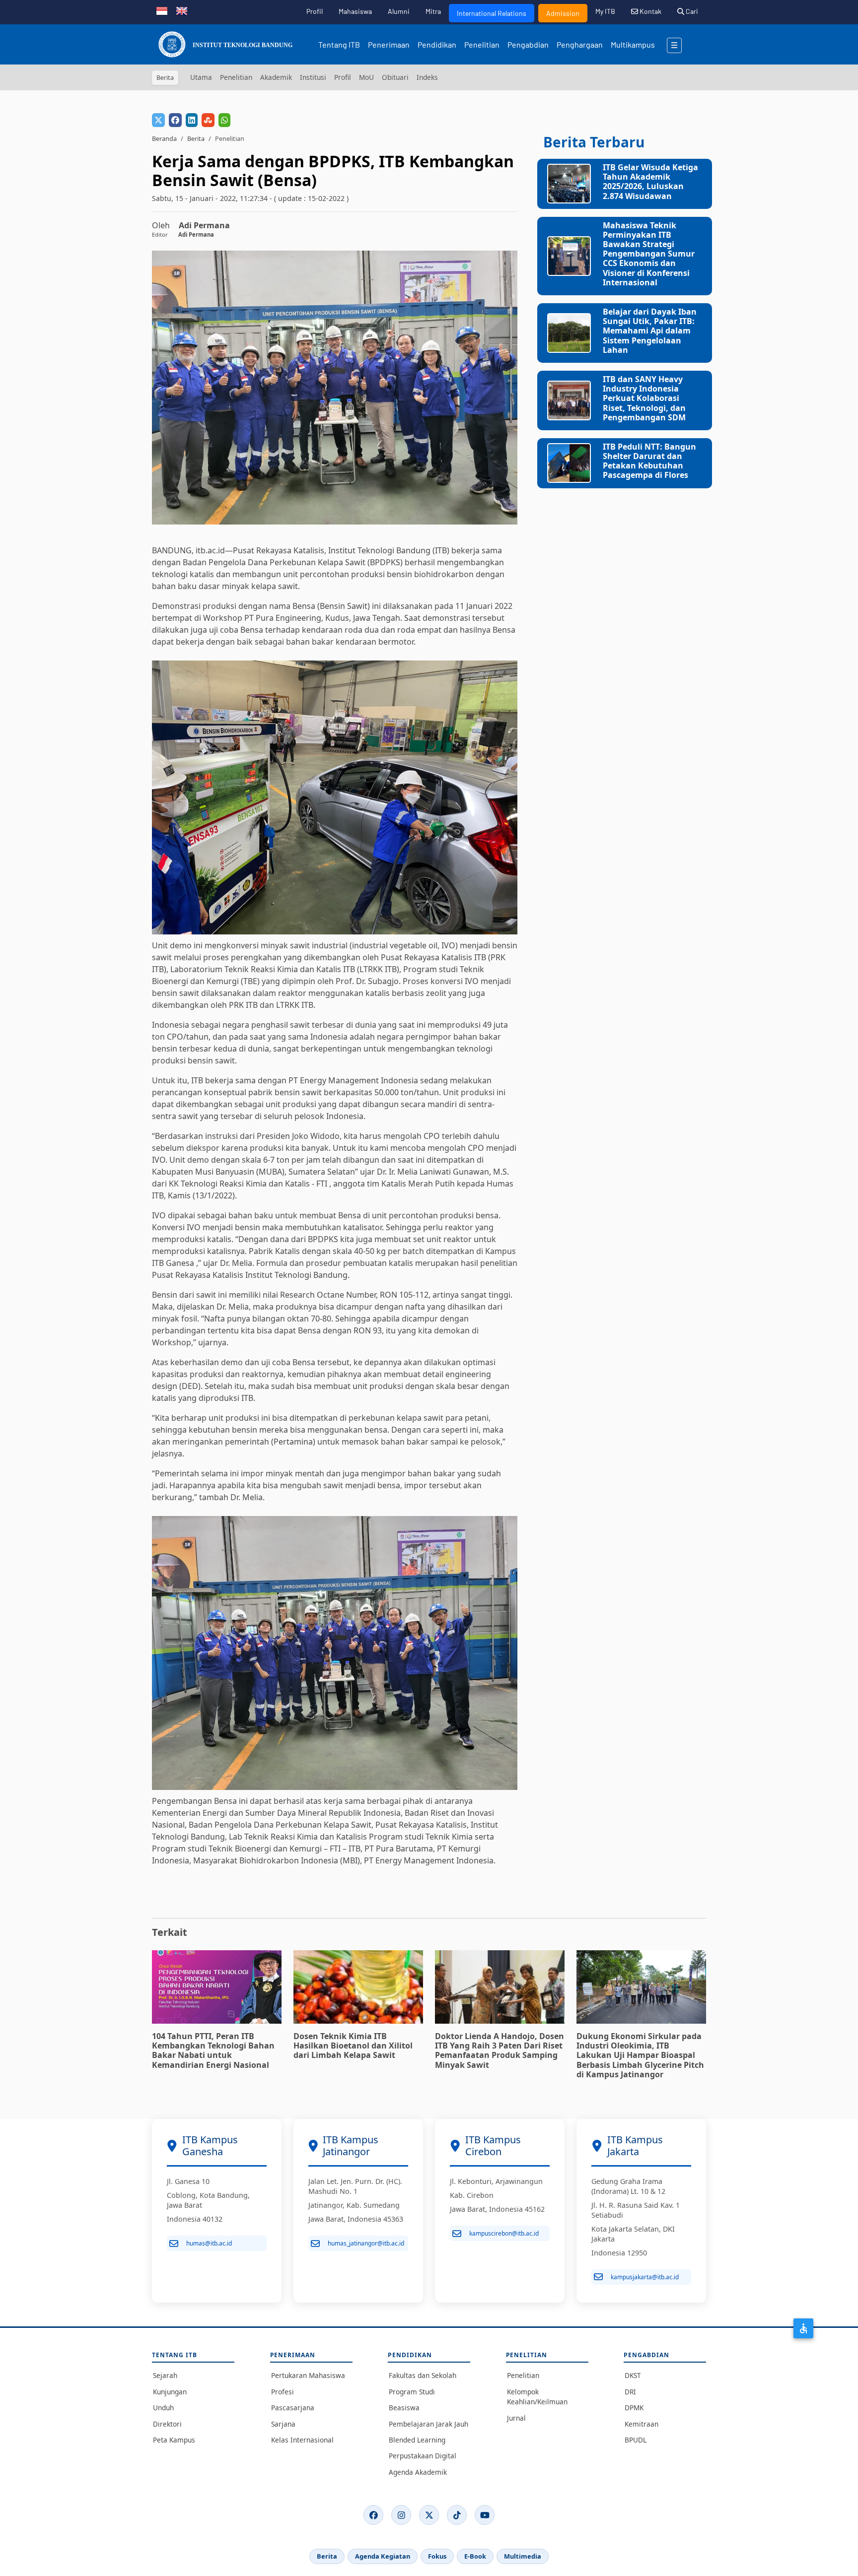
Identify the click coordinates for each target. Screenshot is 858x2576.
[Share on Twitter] (158, 120)
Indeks (427, 77)
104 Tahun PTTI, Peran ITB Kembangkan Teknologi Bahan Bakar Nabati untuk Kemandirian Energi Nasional (213, 2050)
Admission (563, 13)
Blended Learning (417, 2440)
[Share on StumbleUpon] (208, 120)
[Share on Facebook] (175, 120)
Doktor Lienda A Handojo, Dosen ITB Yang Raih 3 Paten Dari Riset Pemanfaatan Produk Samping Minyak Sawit (500, 2050)
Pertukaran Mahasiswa (308, 2375)
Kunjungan (170, 2392)
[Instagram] (401, 2515)
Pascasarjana (293, 2408)
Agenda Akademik (418, 2472)
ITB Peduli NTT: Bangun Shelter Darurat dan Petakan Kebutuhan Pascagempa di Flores (649, 461)
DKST (633, 2375)
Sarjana (283, 2424)
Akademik (276, 77)
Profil (315, 11)
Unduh (163, 2408)
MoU (366, 77)
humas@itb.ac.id (209, 2243)
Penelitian (482, 44)
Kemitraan (642, 2424)
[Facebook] (373, 2515)
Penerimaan (389, 44)
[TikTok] (457, 2515)
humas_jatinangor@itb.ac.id (366, 2243)
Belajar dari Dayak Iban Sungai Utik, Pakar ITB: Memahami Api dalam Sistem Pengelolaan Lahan (650, 331)
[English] (182, 10)
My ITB (605, 11)
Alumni (399, 11)
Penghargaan (580, 44)
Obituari (395, 77)
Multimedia (523, 2556)
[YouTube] (485, 2515)
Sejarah (165, 2375)
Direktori (167, 2424)
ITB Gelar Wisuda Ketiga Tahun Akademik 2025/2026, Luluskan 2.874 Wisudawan (650, 182)
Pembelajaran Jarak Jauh (429, 2424)
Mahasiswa (355, 11)
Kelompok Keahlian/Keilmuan (537, 2397)
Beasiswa (404, 2408)
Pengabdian (528, 44)
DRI (630, 2392)
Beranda (164, 138)
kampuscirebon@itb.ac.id (504, 2233)
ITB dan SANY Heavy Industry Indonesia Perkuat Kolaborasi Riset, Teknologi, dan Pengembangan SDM (644, 398)
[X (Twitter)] (429, 2515)
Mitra (433, 11)
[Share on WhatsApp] (224, 120)
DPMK (634, 2408)
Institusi (313, 77)
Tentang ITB (339, 44)
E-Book (475, 2556)
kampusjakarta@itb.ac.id (645, 2277)
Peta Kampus (174, 2440)
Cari (691, 11)
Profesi (283, 2392)
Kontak (650, 11)
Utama (201, 77)
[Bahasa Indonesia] (162, 10)
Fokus (437, 2556)
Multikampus (633, 44)
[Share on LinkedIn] (192, 120)
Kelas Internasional (302, 2440)
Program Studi (412, 2392)
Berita (196, 138)
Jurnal (516, 2418)
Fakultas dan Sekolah (423, 2375)
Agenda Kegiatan (383, 2556)
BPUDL (636, 2440)
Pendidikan (437, 44)
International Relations (492, 13)
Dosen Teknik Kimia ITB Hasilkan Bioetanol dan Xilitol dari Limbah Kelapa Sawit (353, 2046)
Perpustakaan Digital (423, 2456)
